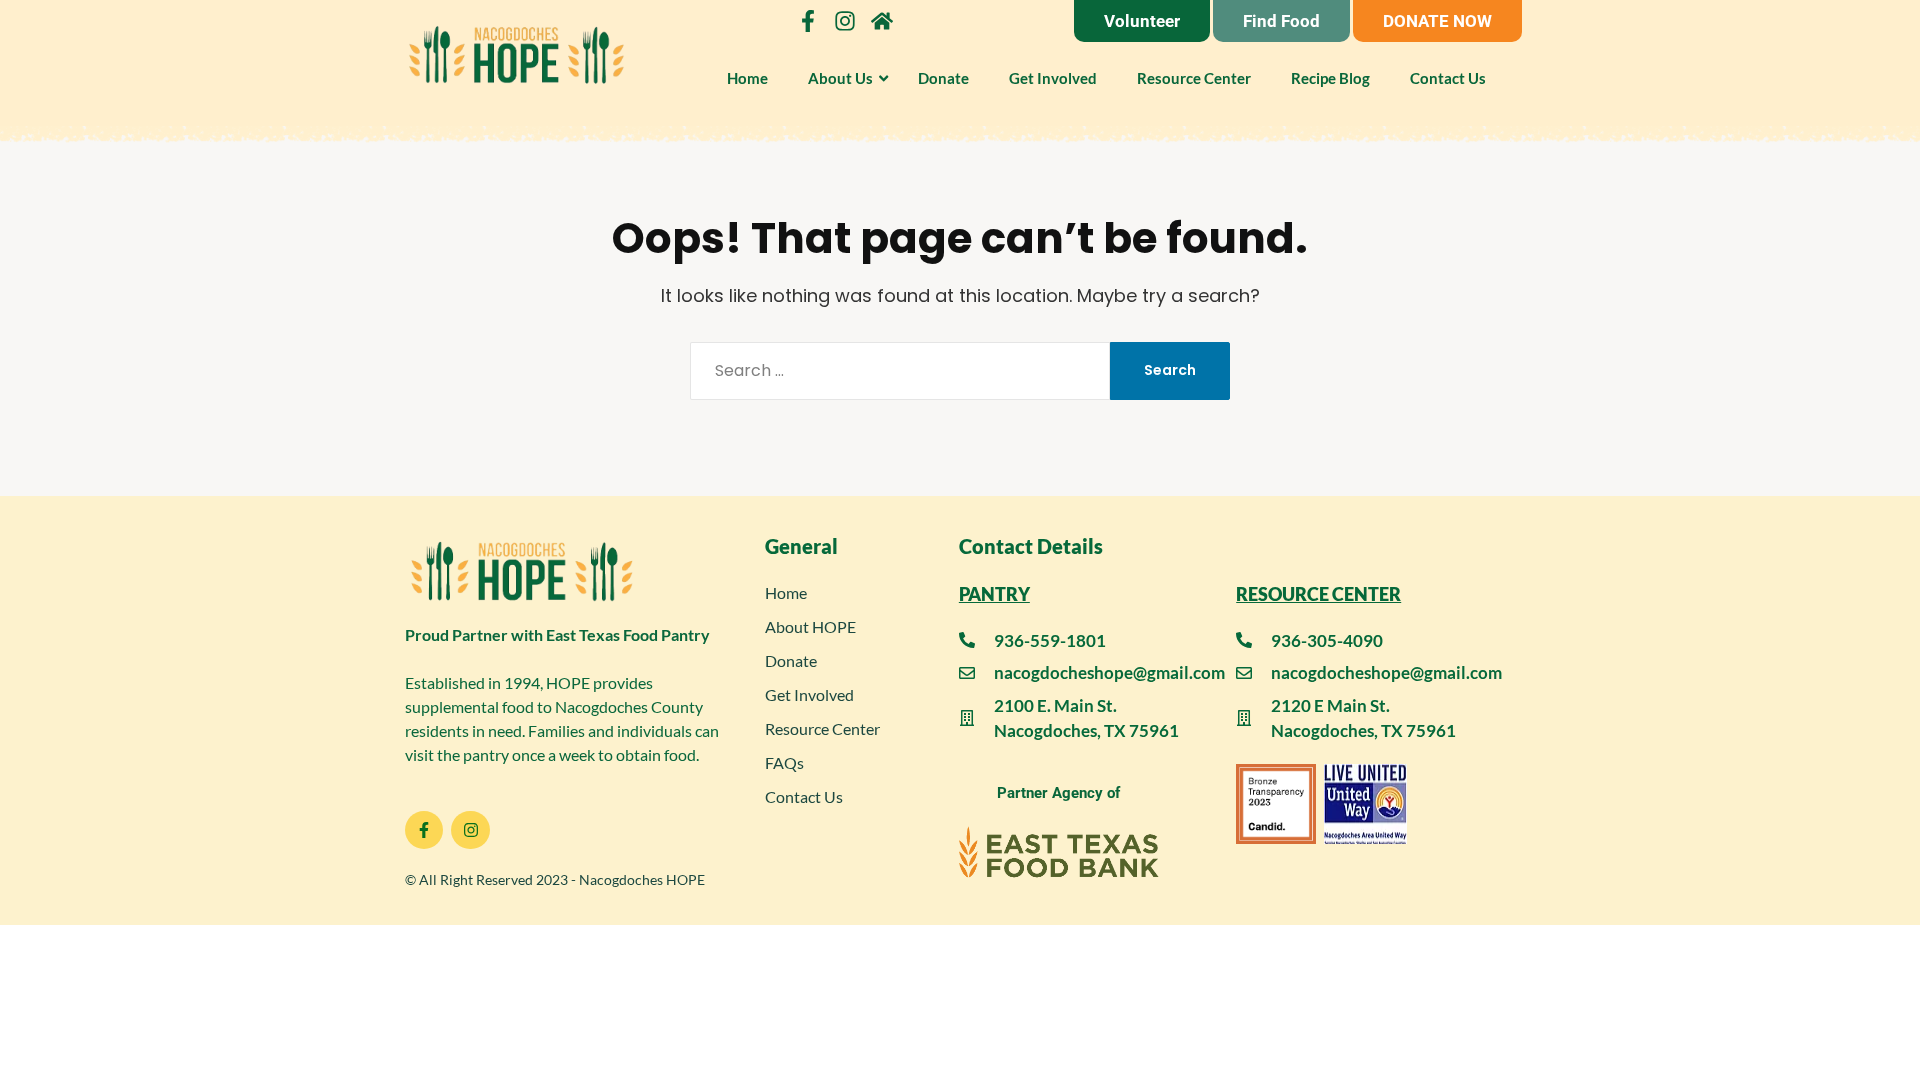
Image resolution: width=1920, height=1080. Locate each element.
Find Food (1281, 21)
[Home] (882, 21)
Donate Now (1437, 21)
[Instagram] (845, 21)
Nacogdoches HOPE (642, 879)
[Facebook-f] (808, 21)
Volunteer (1142, 21)
